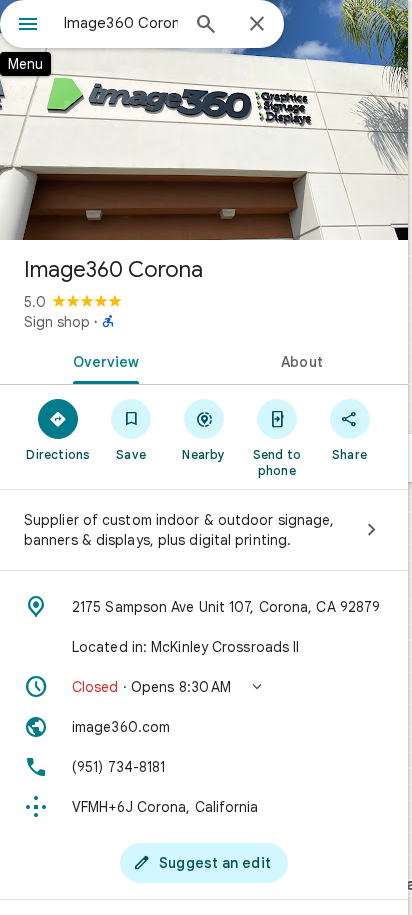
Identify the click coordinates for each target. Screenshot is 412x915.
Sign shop (57, 322)
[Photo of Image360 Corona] (204, 120)
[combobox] (121, 23)
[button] (204, 687)
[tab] (102, 360)
